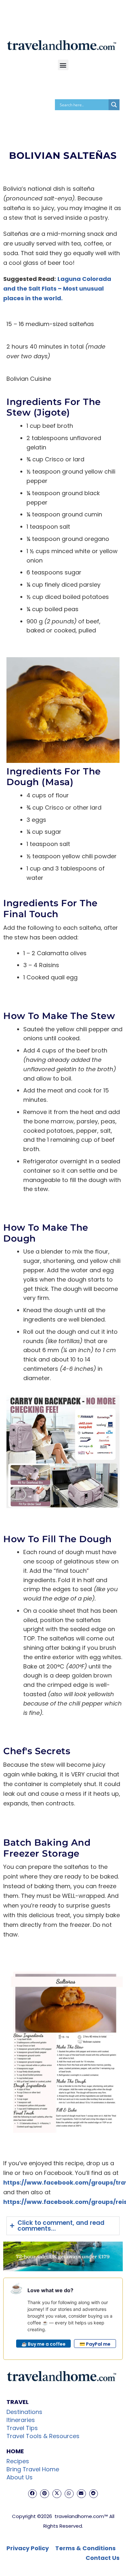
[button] (63, 65)
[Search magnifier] (114, 105)
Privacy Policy (28, 2548)
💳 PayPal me (95, 2344)
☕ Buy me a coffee (43, 2344)
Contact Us (103, 2558)
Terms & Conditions (85, 2548)
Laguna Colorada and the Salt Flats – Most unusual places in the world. (57, 288)
